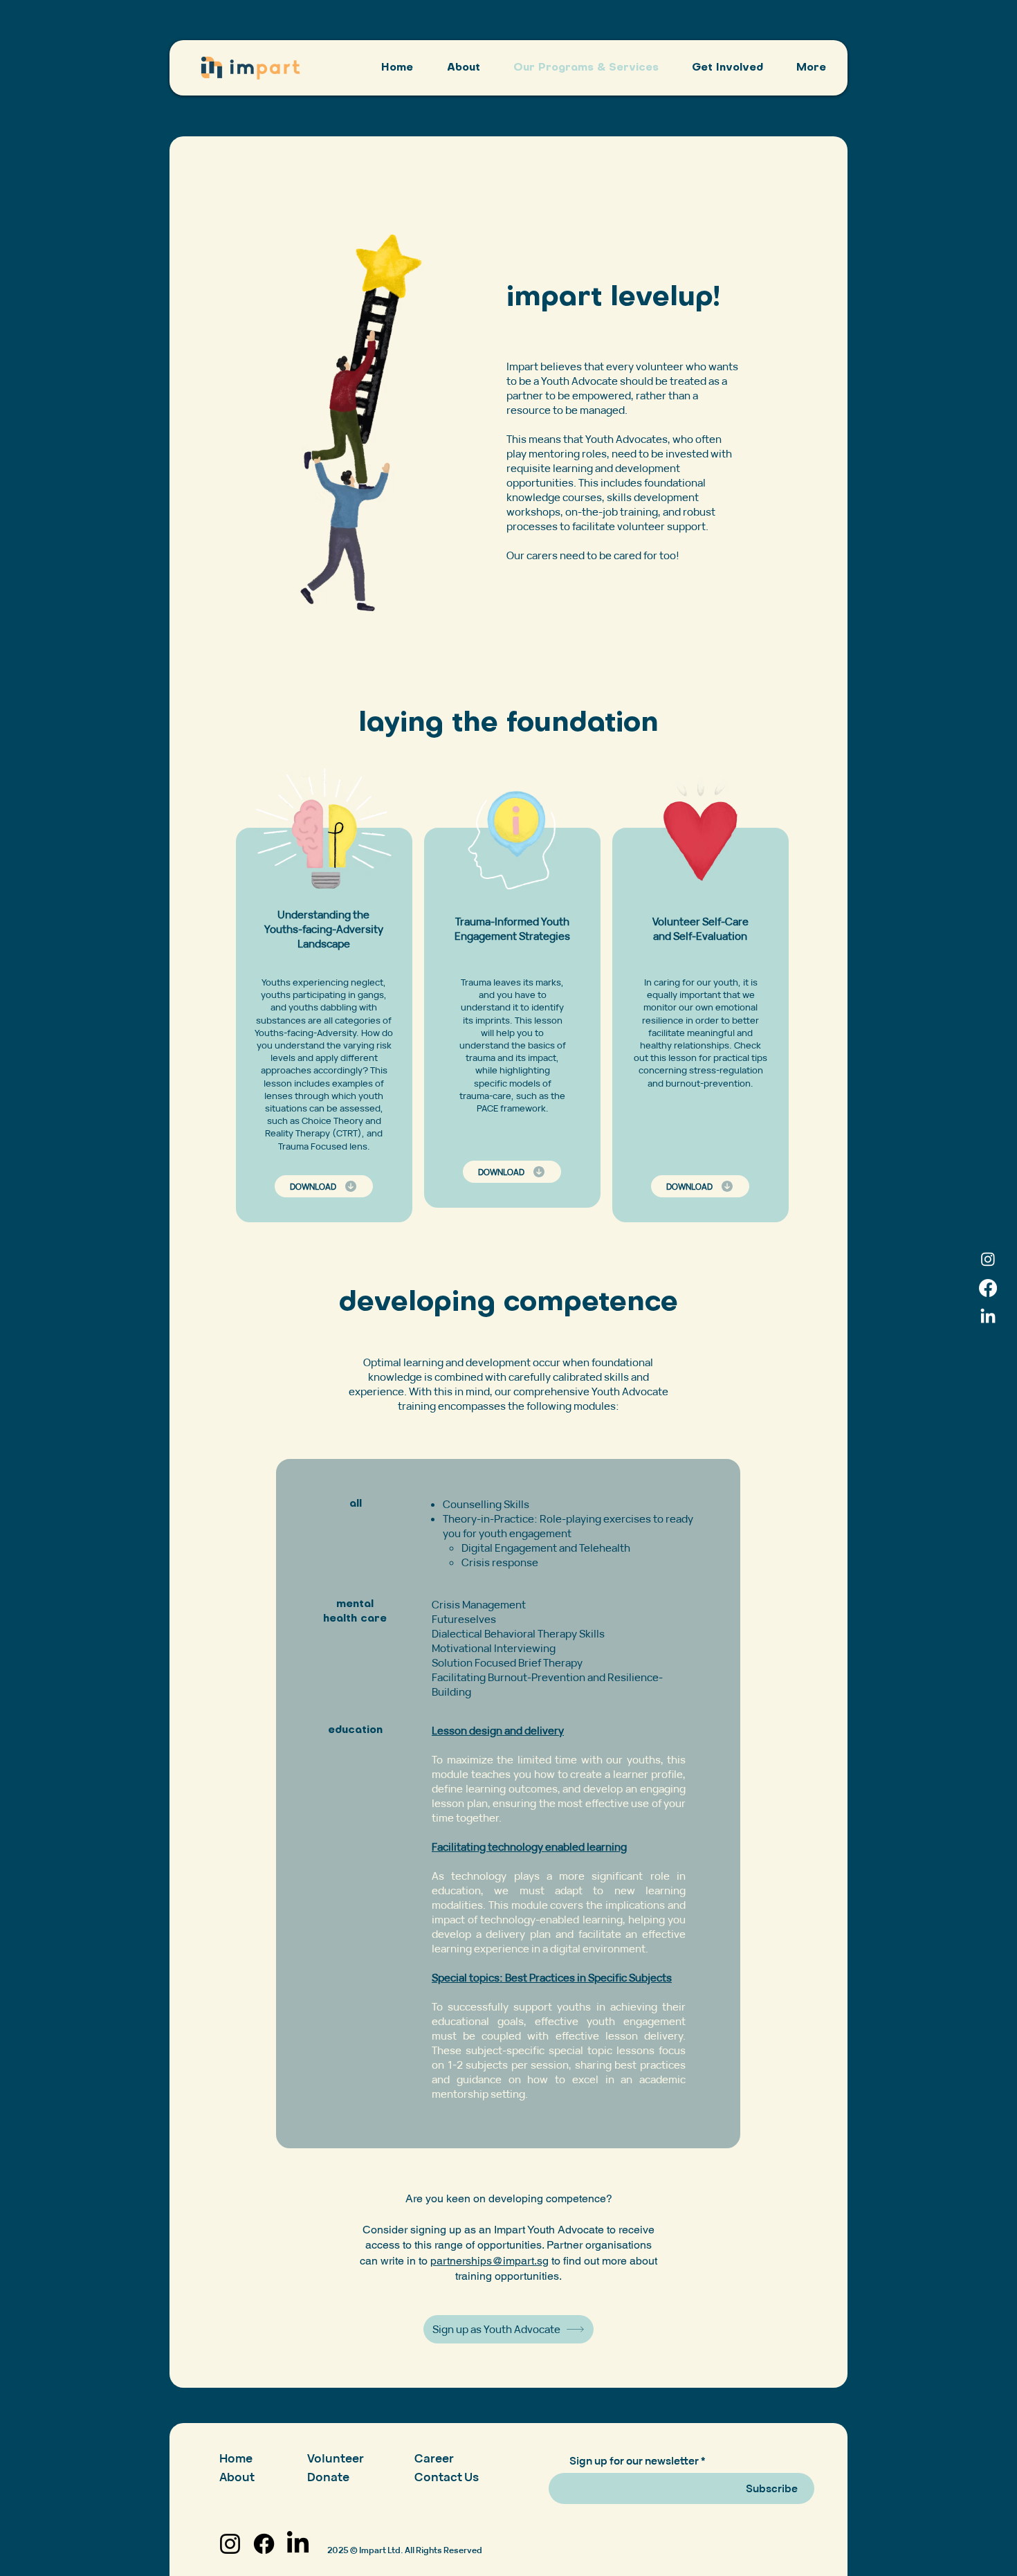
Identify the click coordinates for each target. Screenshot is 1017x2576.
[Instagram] (988, 1259)
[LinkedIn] (988, 1317)
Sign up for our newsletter (634, 2461)
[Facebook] (988, 1288)
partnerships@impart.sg (489, 2261)
